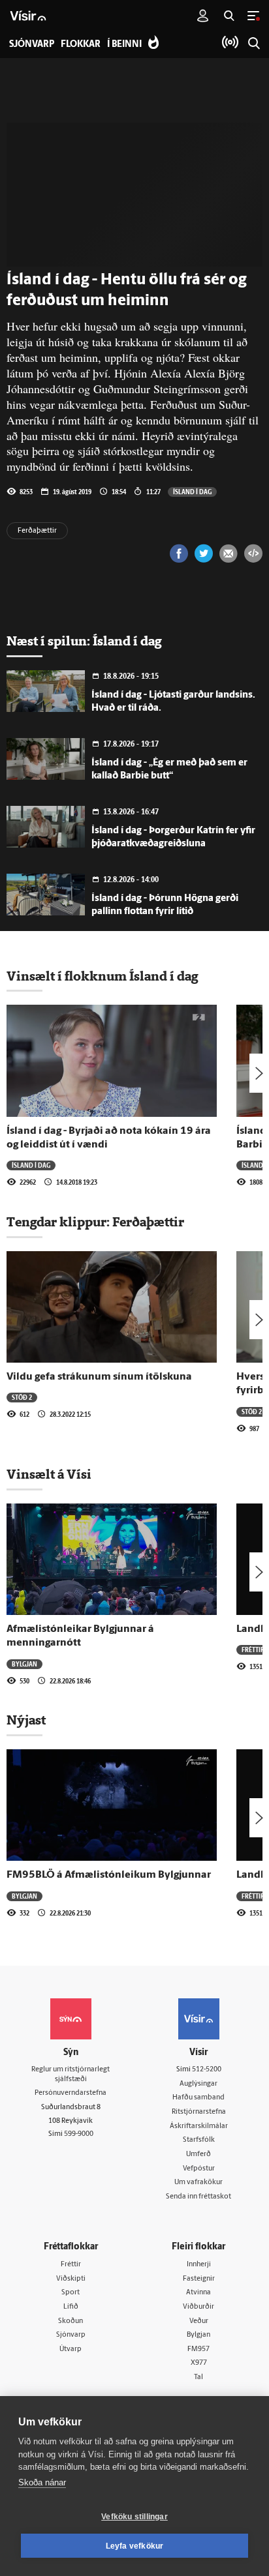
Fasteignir (199, 2279)
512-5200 (207, 2070)
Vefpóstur (199, 2169)
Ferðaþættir (37, 531)
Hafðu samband (198, 2098)
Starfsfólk (199, 2140)
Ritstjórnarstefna (199, 2112)
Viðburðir (198, 2307)
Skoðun (71, 2321)
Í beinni (124, 45)
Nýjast (26, 1720)
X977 (199, 2363)
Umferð (198, 2154)
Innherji (199, 2265)
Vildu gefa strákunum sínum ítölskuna (99, 1377)
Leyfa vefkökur (135, 2546)
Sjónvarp (71, 2335)
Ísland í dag (192, 492)
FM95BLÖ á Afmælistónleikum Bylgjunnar (109, 1875)
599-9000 (79, 2134)
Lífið (71, 2307)
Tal (198, 2377)
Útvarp (71, 2349)
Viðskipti (71, 2279)
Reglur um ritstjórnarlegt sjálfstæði (71, 2075)
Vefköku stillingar (134, 2517)
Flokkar (81, 45)
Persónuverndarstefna (71, 2093)
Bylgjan (24, 1664)
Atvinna (198, 2293)
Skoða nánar (42, 2482)
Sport (71, 2293)
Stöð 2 (22, 1397)
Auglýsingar (198, 2084)
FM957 (198, 2349)
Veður (199, 2321)
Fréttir (253, 1650)
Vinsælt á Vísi (49, 1474)
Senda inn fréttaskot (198, 2197)
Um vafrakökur (198, 2183)
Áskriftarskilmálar (199, 2126)
